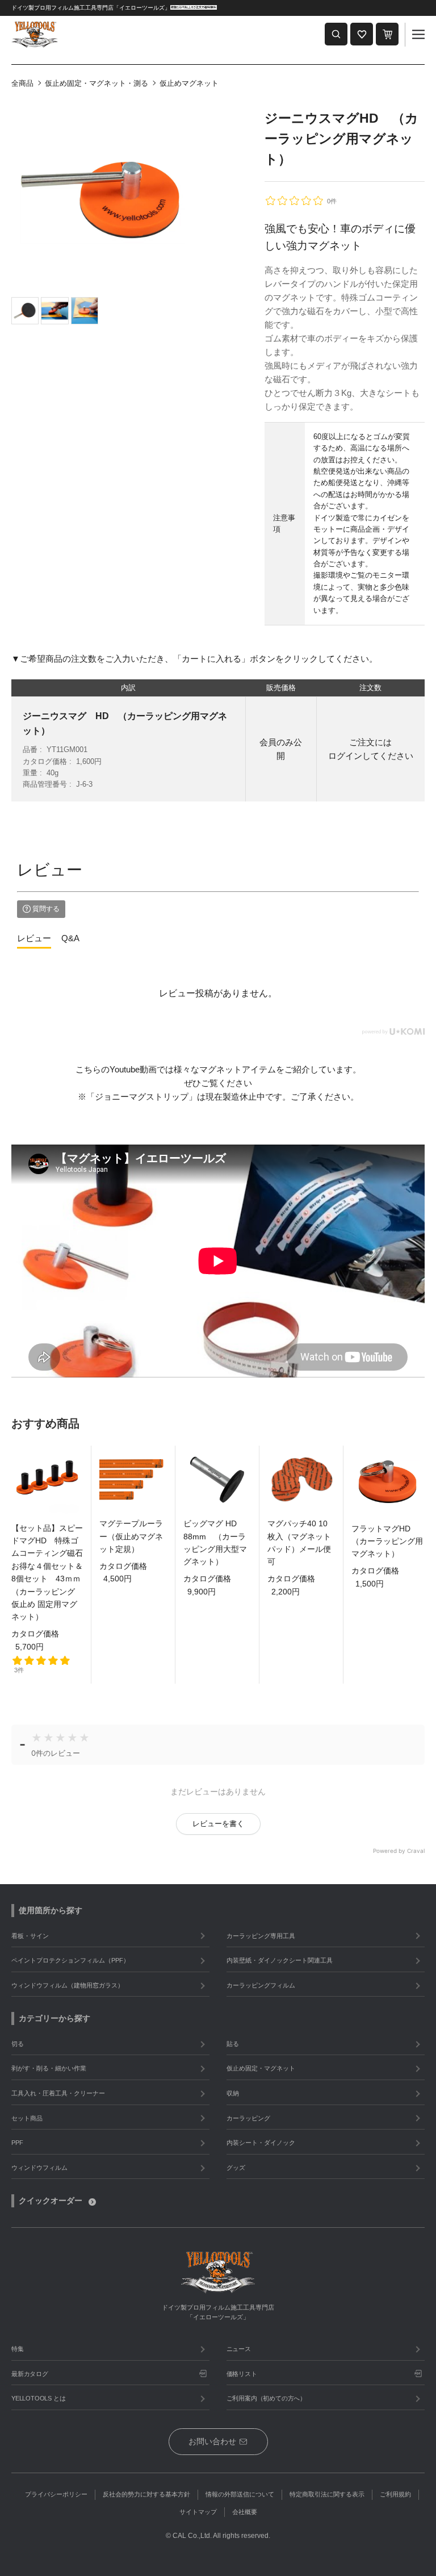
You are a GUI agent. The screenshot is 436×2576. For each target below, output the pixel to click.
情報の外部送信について (240, 2494)
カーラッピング (248, 2118)
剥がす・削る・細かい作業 (49, 2068)
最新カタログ (30, 2374)
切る (18, 2044)
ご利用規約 (395, 2494)
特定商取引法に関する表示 (327, 2494)
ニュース (239, 2349)
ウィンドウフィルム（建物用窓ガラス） (68, 1985)
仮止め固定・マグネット (261, 2068)
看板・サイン (30, 1936)
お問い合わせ (212, 2441)
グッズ (236, 2168)
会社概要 (245, 2512)
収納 (233, 2093)
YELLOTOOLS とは (38, 2398)
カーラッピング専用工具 (261, 1936)
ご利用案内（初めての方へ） (266, 2398)
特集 (18, 2349)
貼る (233, 2044)
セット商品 (27, 2118)
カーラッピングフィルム (261, 1985)
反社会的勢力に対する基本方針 (146, 2494)
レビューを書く (218, 1824)
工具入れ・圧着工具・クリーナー (58, 2093)
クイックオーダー (51, 2201)
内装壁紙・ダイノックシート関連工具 (280, 1960)
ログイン (345, 756)
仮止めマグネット (189, 83)
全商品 (22, 83)
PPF (17, 2143)
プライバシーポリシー (56, 2494)
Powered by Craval (399, 1851)
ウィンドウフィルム (39, 2168)
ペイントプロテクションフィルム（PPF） (70, 1960)
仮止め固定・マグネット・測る (97, 83)
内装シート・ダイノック (261, 2143)
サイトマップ (198, 2512)
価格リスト (242, 2374)
